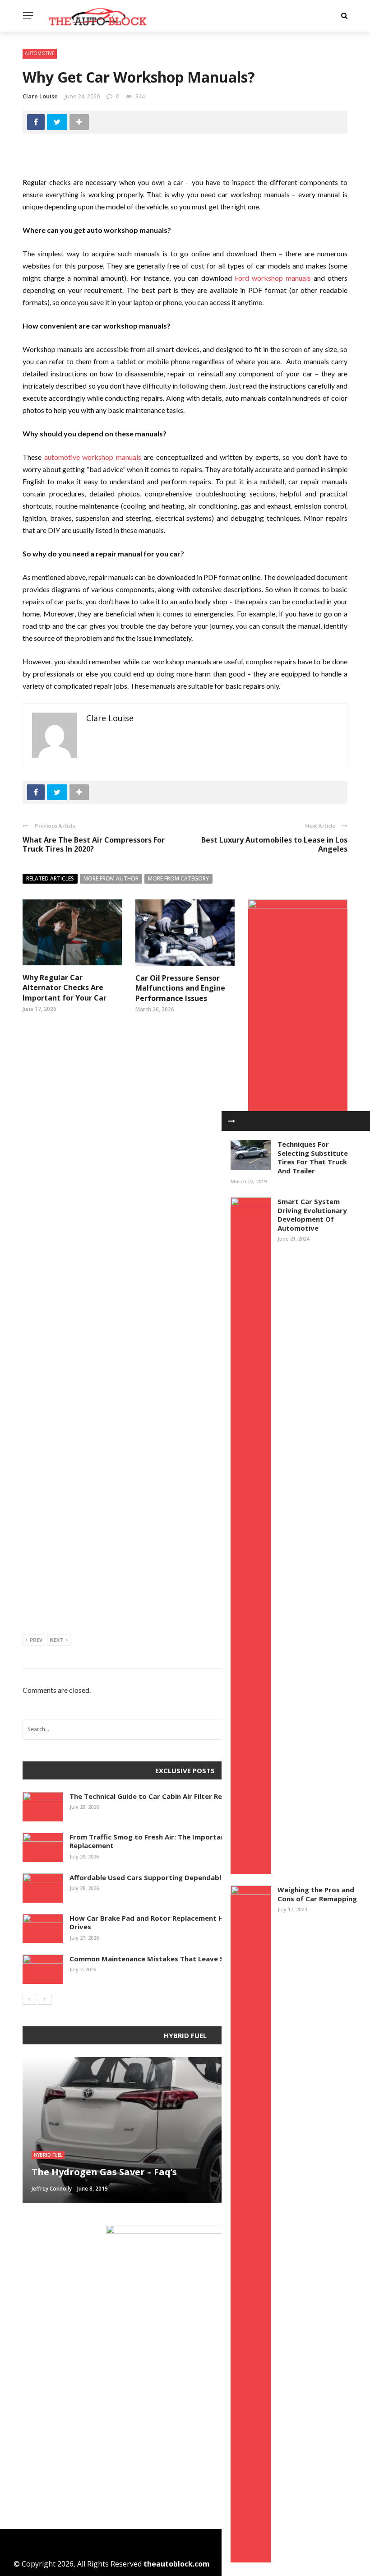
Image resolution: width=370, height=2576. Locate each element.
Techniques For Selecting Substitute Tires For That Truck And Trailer (313, 1157)
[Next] (45, 1999)
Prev (36, 1640)
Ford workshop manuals (273, 278)
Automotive (40, 53)
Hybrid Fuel (48, 2155)
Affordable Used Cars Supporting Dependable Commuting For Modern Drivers (202, 1877)
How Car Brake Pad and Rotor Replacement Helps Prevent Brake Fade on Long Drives (202, 1923)
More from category (178, 878)
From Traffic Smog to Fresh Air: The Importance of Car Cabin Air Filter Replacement (188, 1841)
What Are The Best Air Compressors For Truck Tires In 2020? (94, 845)
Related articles (50, 878)
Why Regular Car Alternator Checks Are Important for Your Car (65, 988)
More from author (111, 878)
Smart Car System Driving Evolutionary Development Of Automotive (312, 1215)
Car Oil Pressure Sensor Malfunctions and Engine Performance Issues (180, 988)
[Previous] (29, 1999)
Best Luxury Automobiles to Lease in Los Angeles (274, 845)
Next (56, 1640)
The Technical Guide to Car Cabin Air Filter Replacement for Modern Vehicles (199, 1796)
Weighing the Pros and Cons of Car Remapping (317, 1894)
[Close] (231, 1121)
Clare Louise (40, 96)
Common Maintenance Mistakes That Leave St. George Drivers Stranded (193, 1959)
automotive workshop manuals (93, 457)
